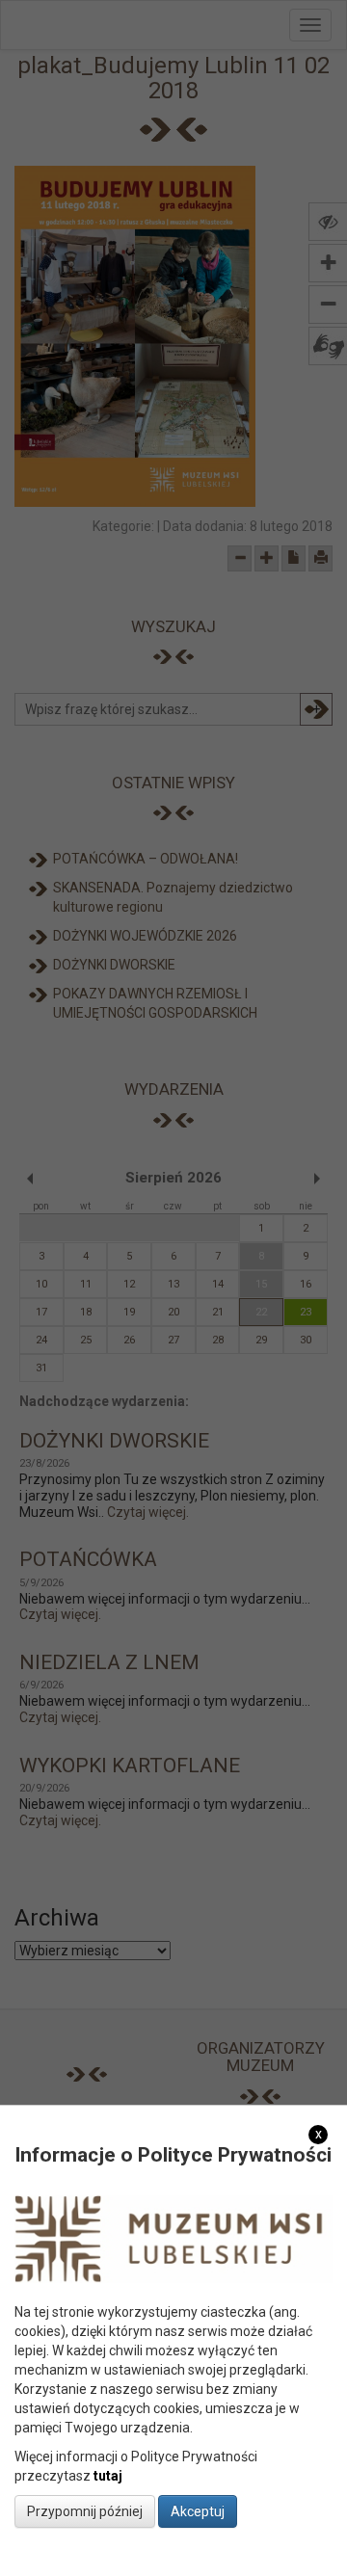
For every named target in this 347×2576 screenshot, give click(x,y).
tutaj (108, 2476)
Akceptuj (198, 2511)
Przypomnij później (85, 2511)
